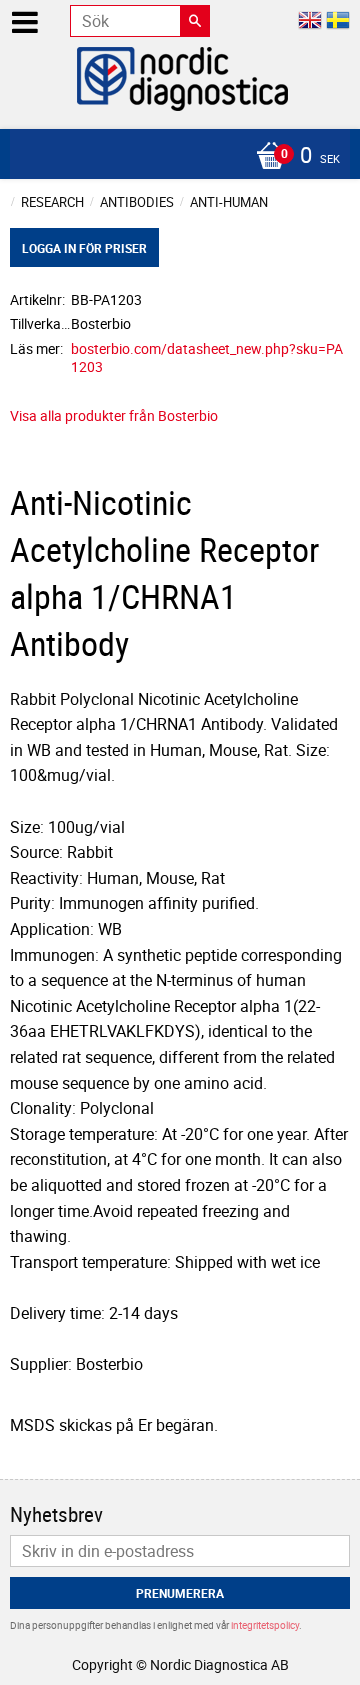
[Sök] (195, 21)
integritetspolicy (265, 1625)
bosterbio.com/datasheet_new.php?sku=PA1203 (207, 358)
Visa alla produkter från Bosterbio (114, 415)
